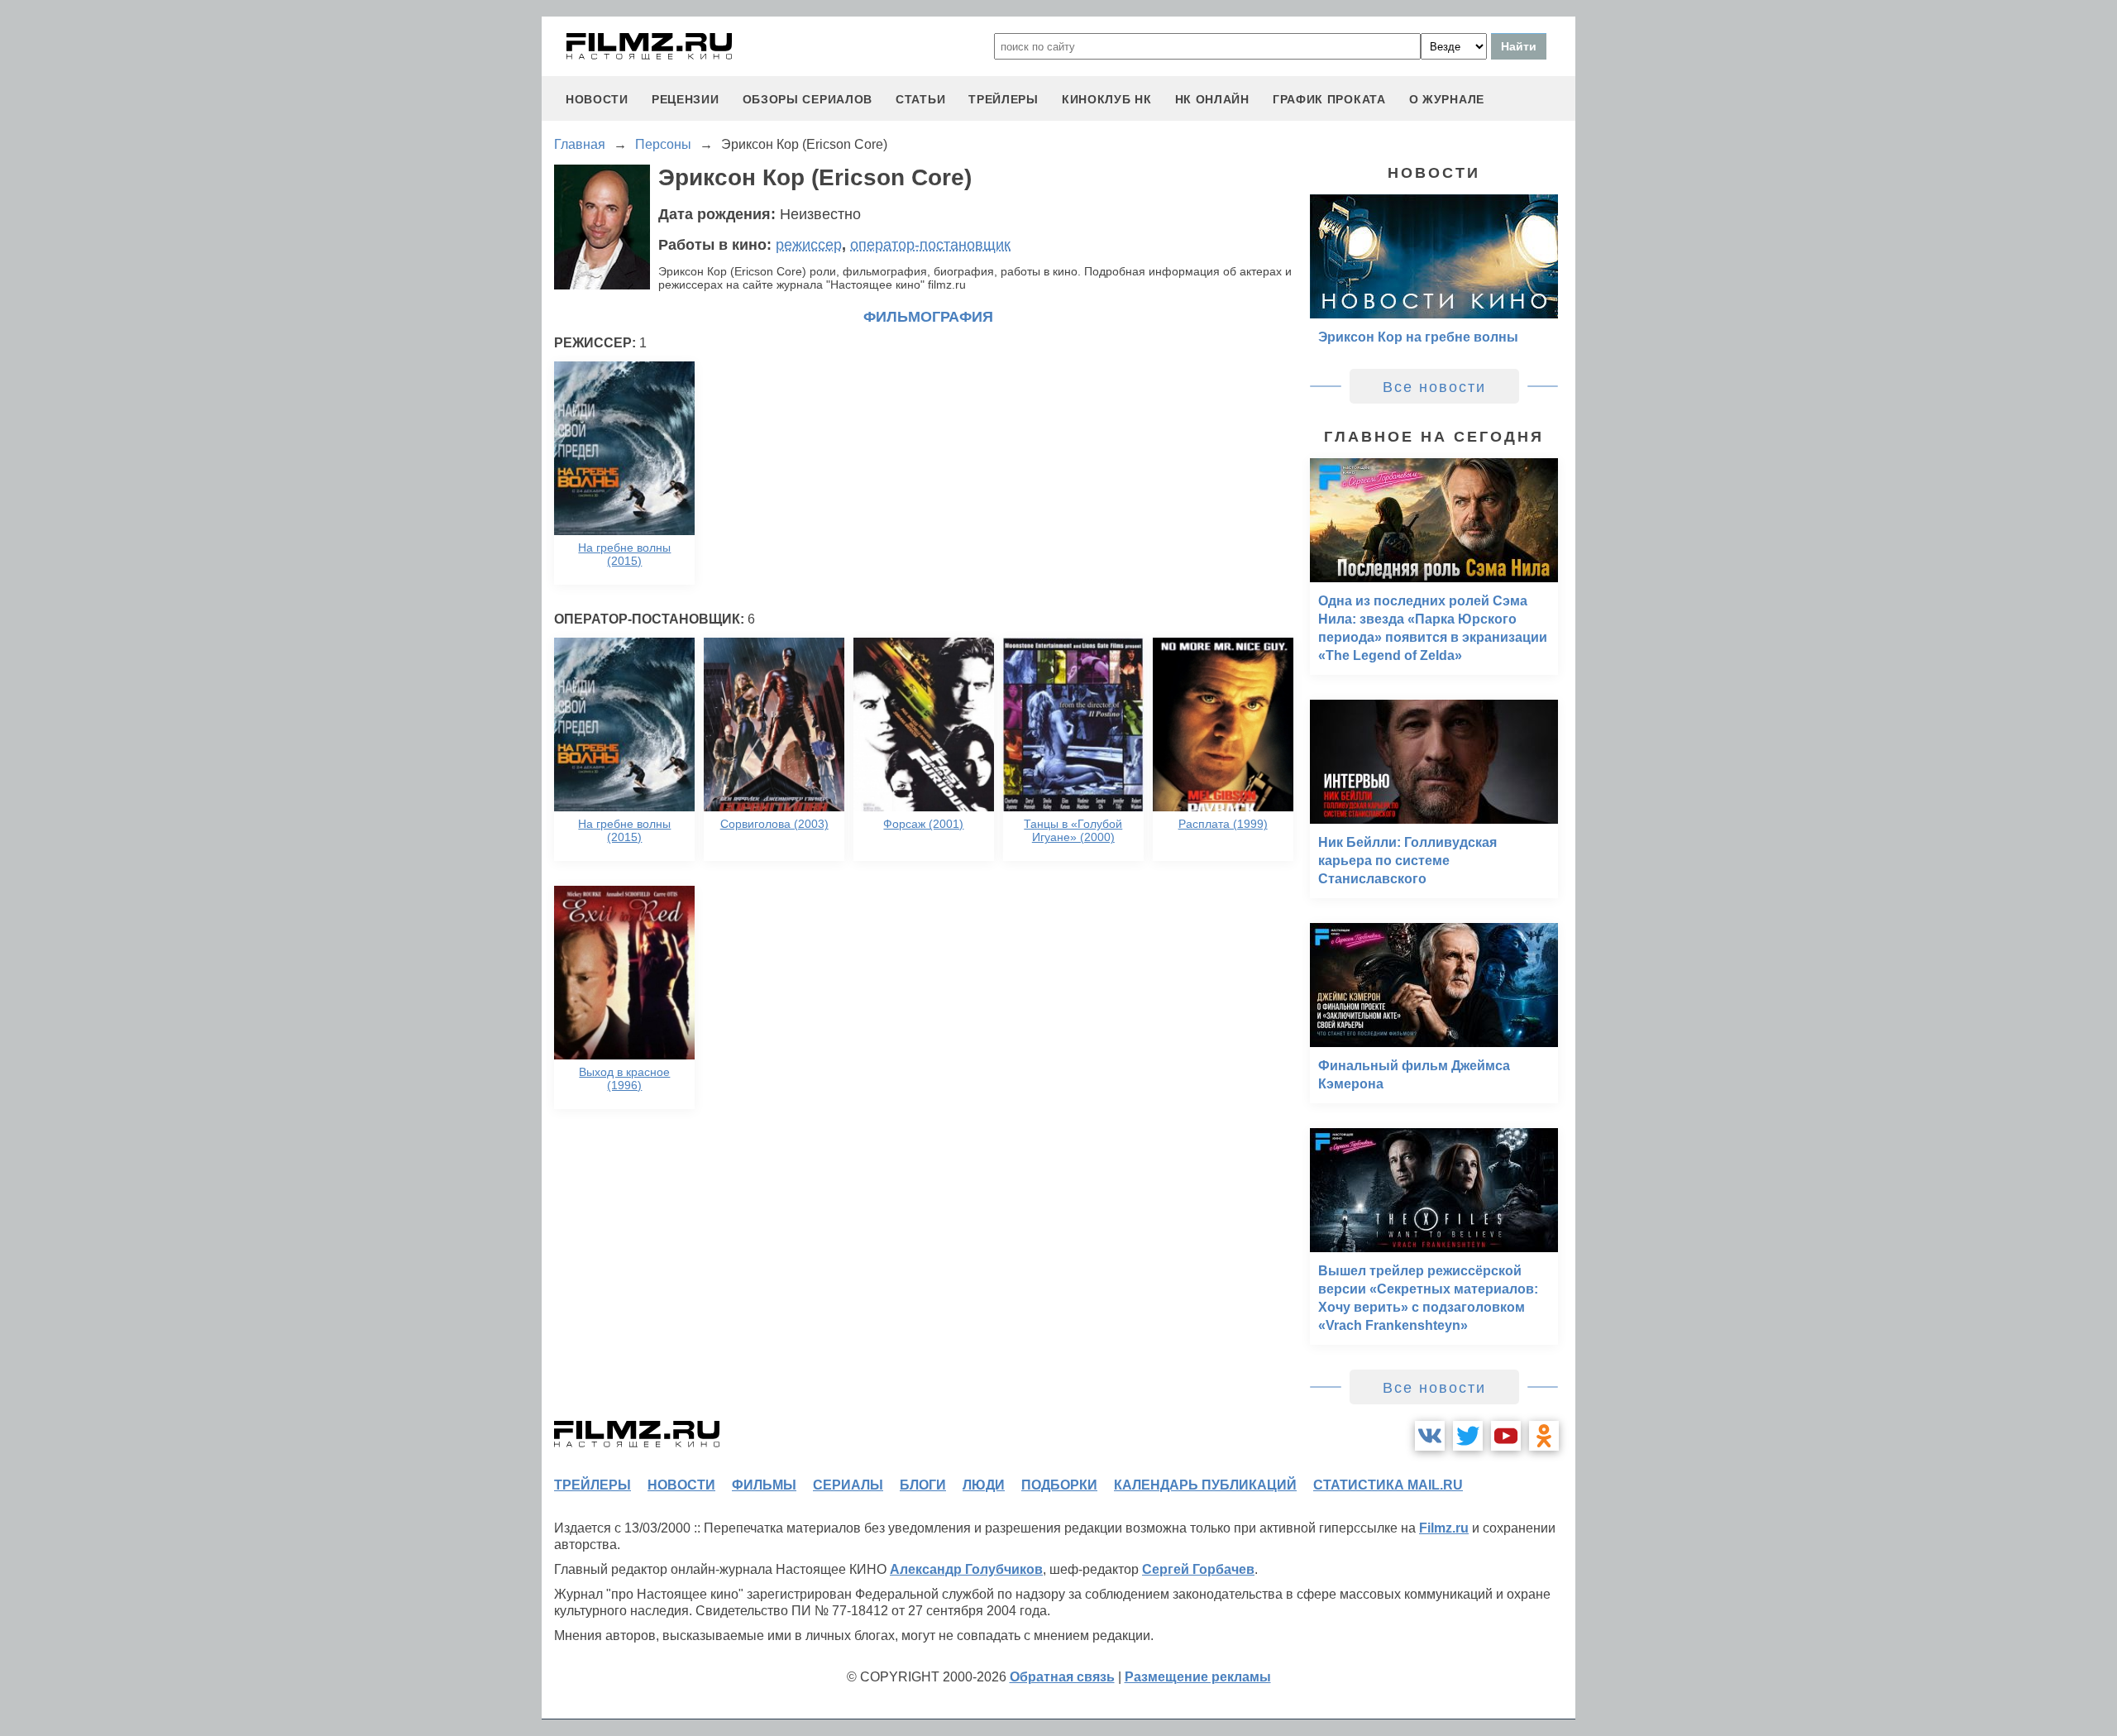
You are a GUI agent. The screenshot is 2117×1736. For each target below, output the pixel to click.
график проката (1329, 99)
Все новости (1434, 387)
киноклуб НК (1107, 99)
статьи (920, 99)
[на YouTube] (1506, 1436)
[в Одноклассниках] (1544, 1436)
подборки (1059, 1485)
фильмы (764, 1485)
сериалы (848, 1485)
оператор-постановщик (930, 245)
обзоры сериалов (808, 99)
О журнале (1447, 99)
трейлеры (1004, 99)
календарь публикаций (1205, 1485)
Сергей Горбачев (1198, 1569)
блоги (923, 1485)
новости (597, 99)
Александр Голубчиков (966, 1569)
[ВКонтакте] (1430, 1436)
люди (984, 1485)
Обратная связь (1062, 1677)
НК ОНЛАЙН (1212, 99)
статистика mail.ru (1388, 1485)
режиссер (809, 245)
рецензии (686, 99)
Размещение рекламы (1198, 1677)
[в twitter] (1468, 1436)
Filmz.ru (1444, 1528)
